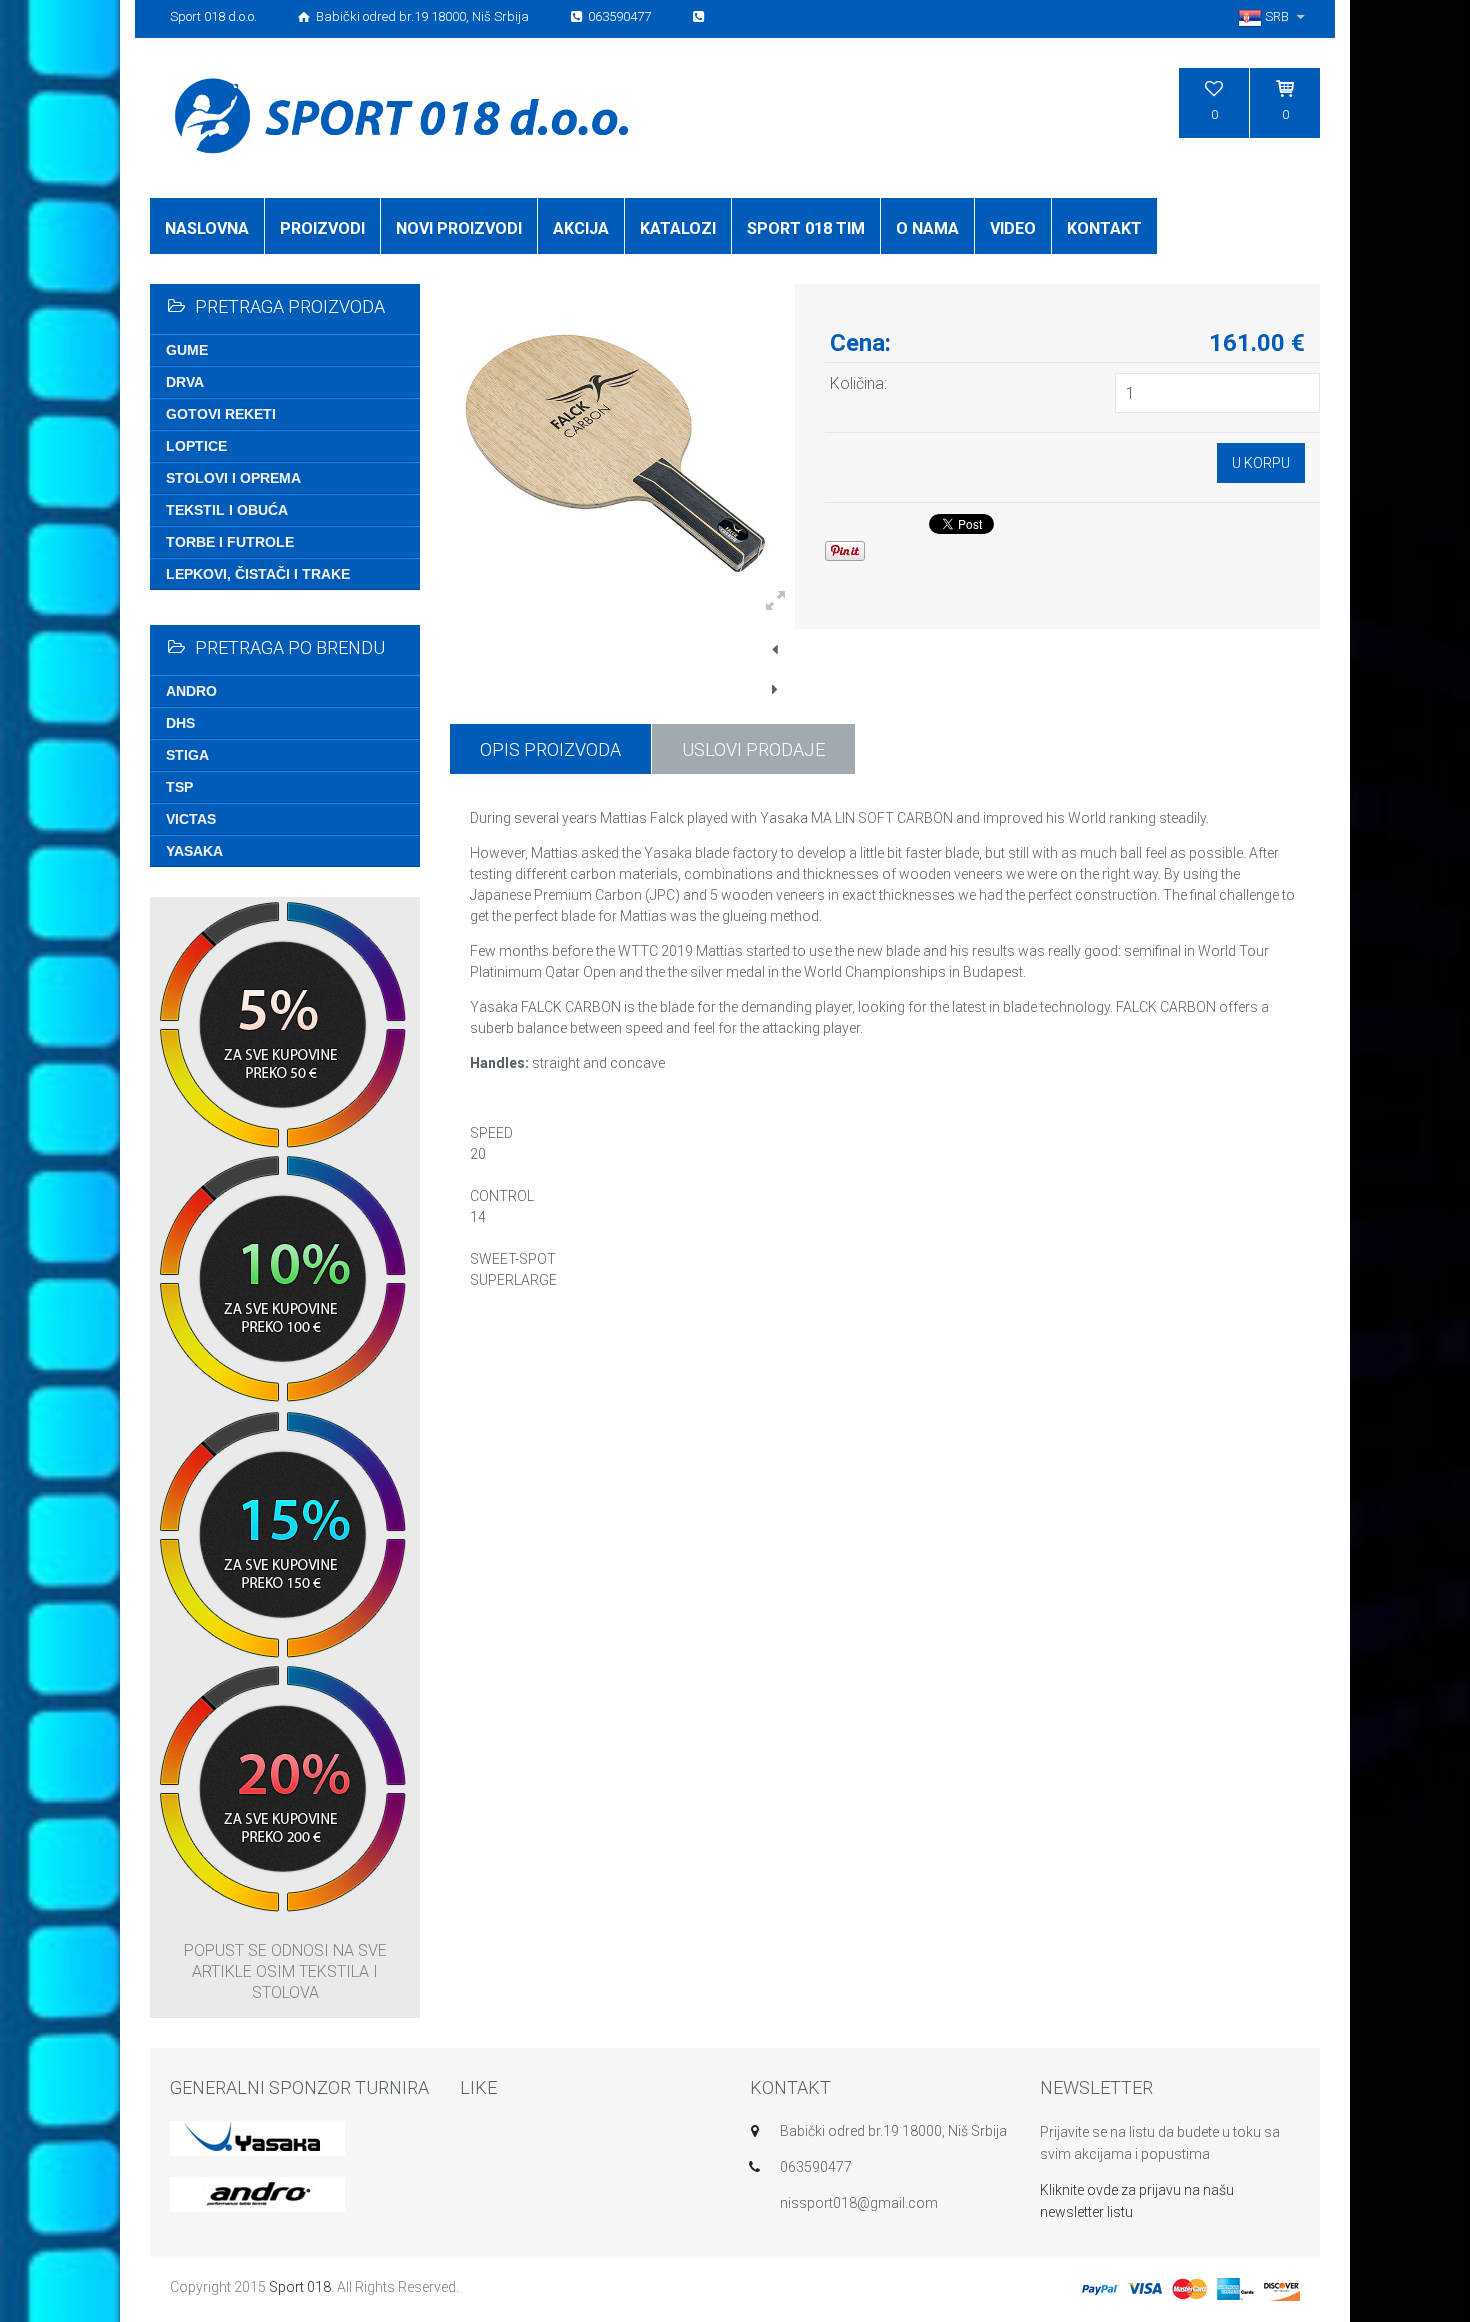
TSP (179, 787)
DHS (180, 723)
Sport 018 (300, 2287)
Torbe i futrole (230, 542)
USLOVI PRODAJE (753, 749)
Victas (191, 819)
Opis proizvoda (550, 749)
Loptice (196, 446)
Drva (185, 382)
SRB (1277, 16)
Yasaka (194, 851)
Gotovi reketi (221, 414)
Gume (187, 350)
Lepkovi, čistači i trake (258, 574)
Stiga (187, 755)
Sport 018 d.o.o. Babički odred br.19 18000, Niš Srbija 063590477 (412, 16)
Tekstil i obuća (227, 510)
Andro (191, 691)
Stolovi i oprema (233, 478)
